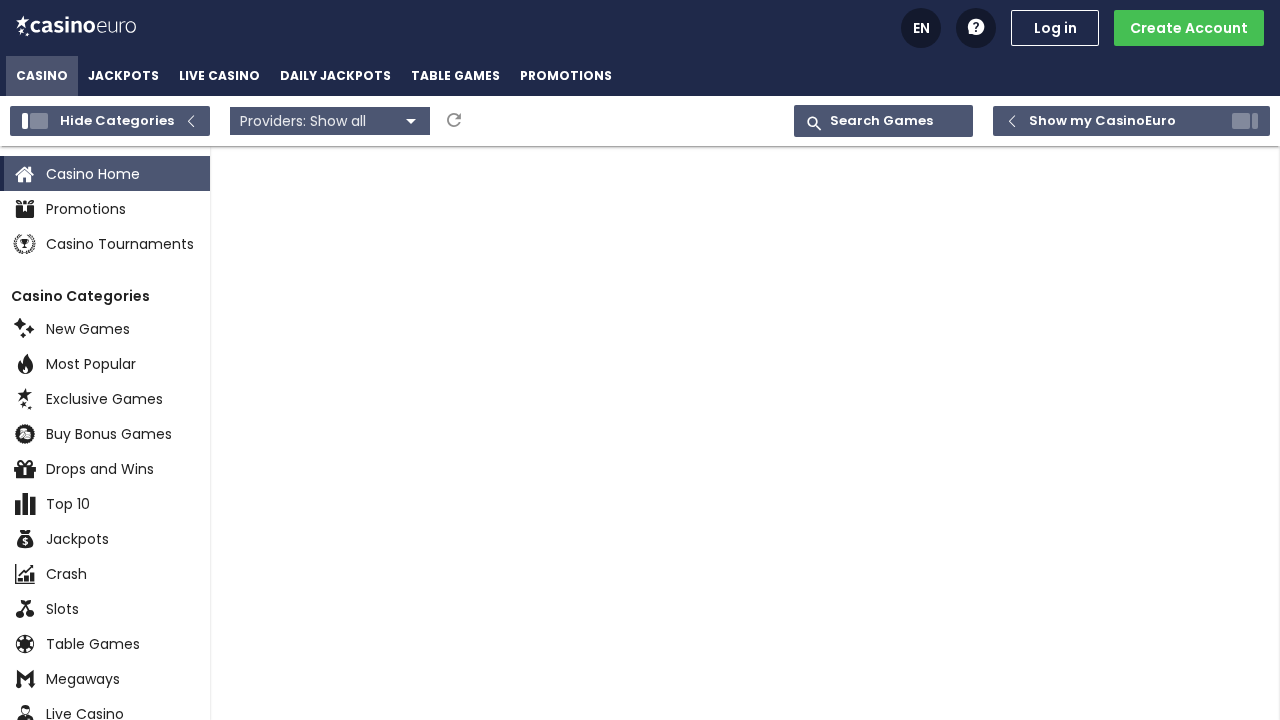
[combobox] (330, 121)
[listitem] (42, 76)
